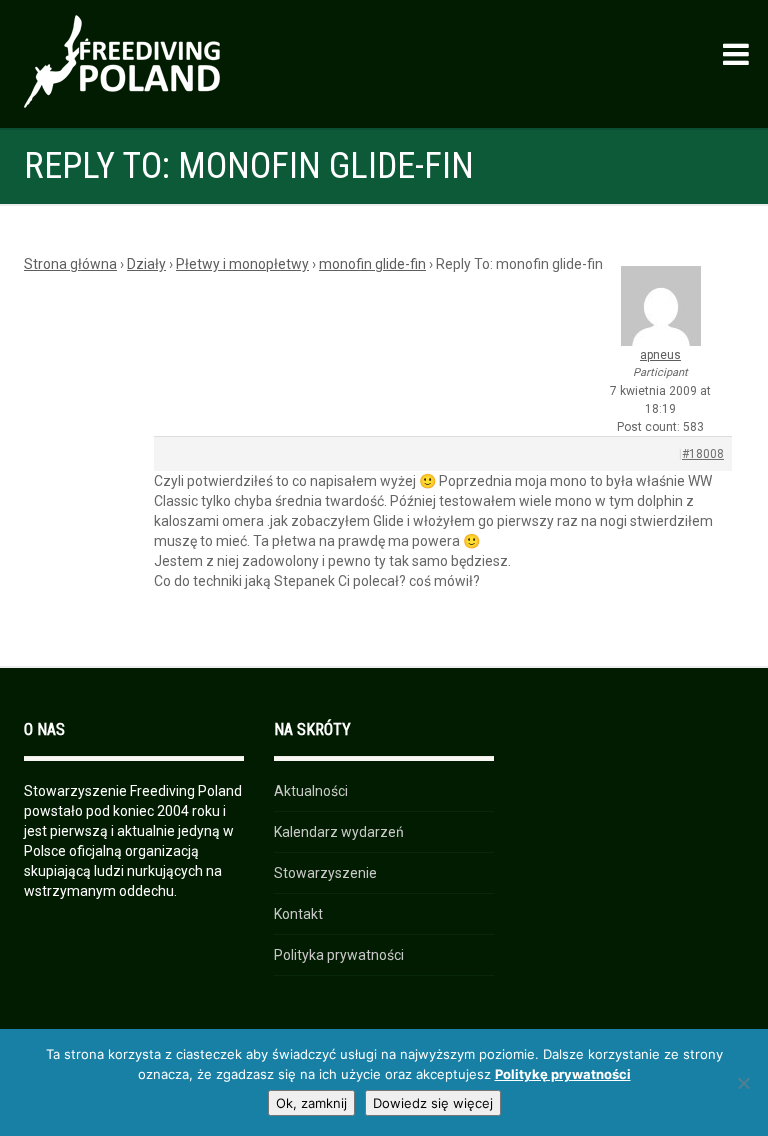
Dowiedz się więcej (433, 1103)
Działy (146, 264)
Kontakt (298, 914)
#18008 (703, 454)
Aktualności (311, 791)
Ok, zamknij (311, 1103)
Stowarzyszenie (325, 873)
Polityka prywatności (339, 955)
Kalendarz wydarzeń (339, 832)
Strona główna (70, 264)
